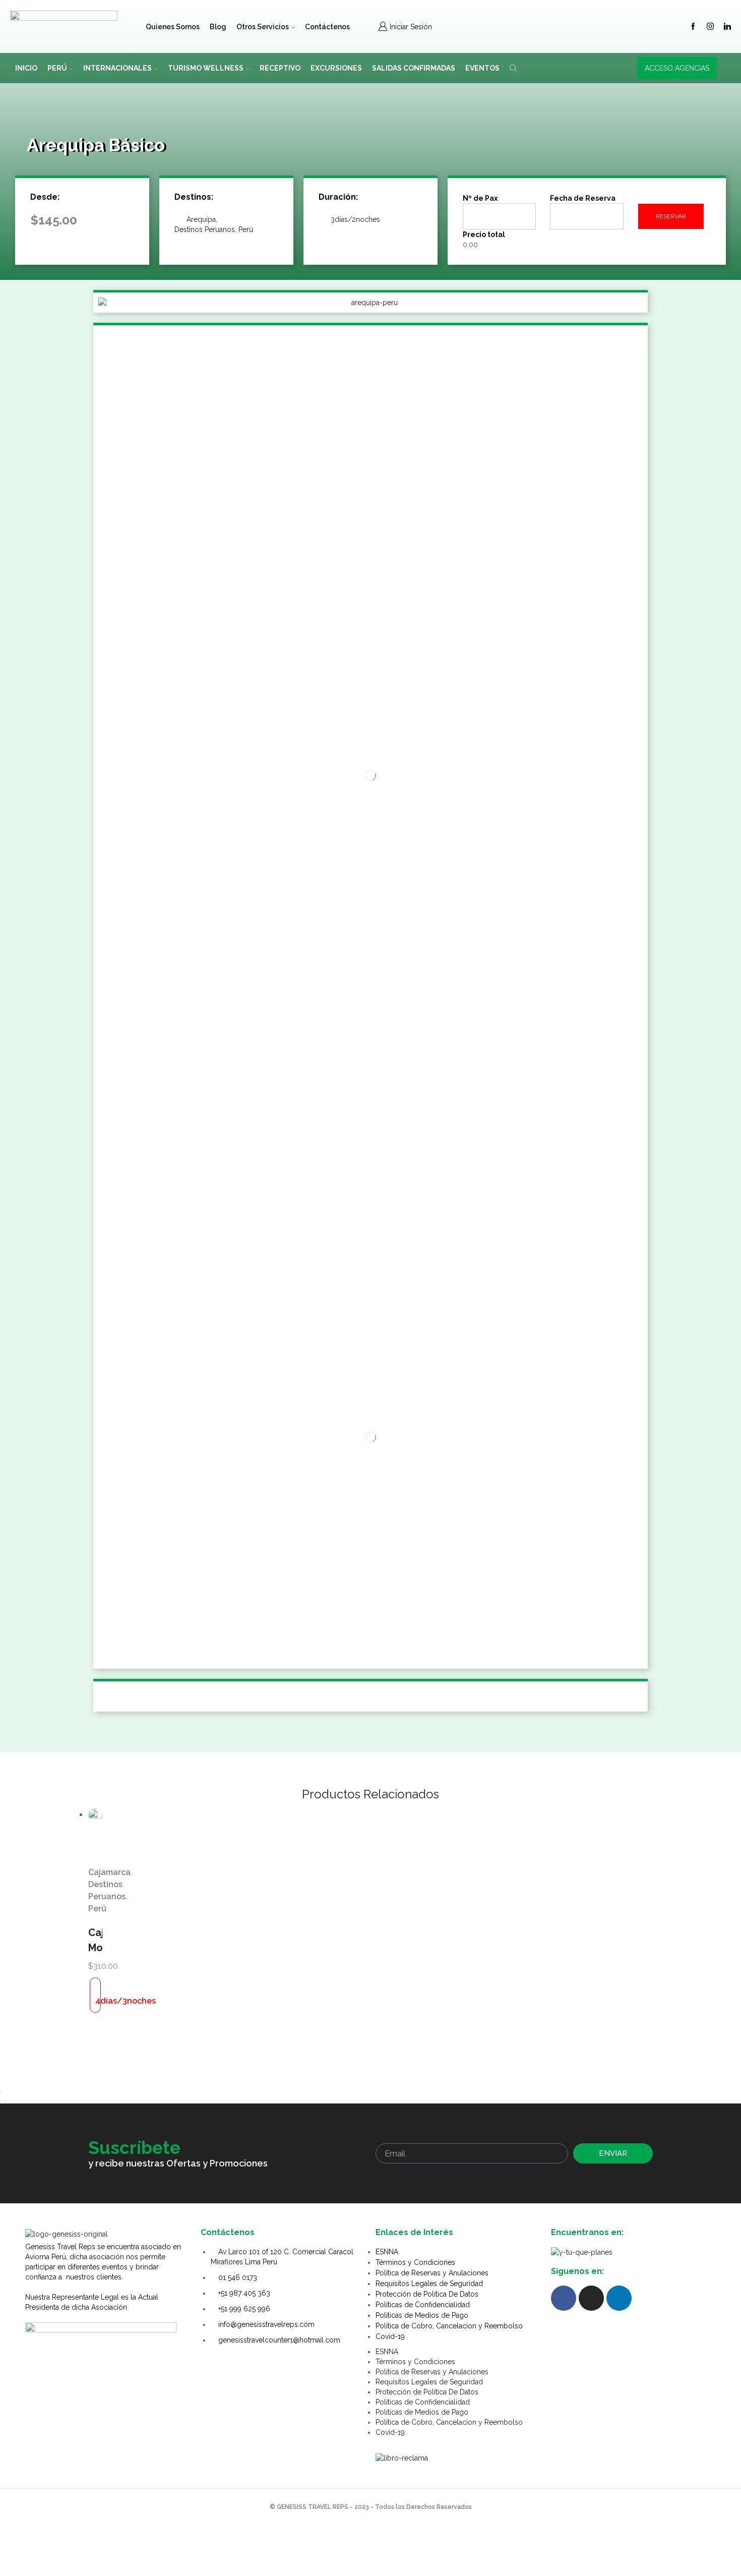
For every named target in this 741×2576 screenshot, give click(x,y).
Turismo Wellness (206, 68)
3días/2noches (355, 219)
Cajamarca (109, 1872)
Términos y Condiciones (415, 2262)
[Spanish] (507, 25)
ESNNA (387, 2252)
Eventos (482, 68)
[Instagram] (710, 27)
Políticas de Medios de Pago (422, 2315)
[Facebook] (693, 27)
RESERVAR (671, 216)
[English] (520, 25)
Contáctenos (327, 27)
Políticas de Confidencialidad (423, 2305)
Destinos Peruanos (205, 229)
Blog (218, 27)
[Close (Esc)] (1, 2091)
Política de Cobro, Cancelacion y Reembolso (449, 2326)
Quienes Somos (173, 27)
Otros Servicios (263, 27)
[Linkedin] (727, 27)
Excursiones (336, 68)
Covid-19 (390, 2336)
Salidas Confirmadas (414, 68)
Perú (57, 68)
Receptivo (280, 68)
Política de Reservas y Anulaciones (432, 2273)
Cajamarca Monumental (95, 1940)
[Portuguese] (546, 25)
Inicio (26, 68)
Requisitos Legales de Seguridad (429, 2284)
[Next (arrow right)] (5, 2101)
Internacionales (117, 68)
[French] (533, 25)
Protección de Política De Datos (427, 2294)
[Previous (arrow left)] (1, 2101)
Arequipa (201, 219)
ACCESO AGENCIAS (677, 68)
